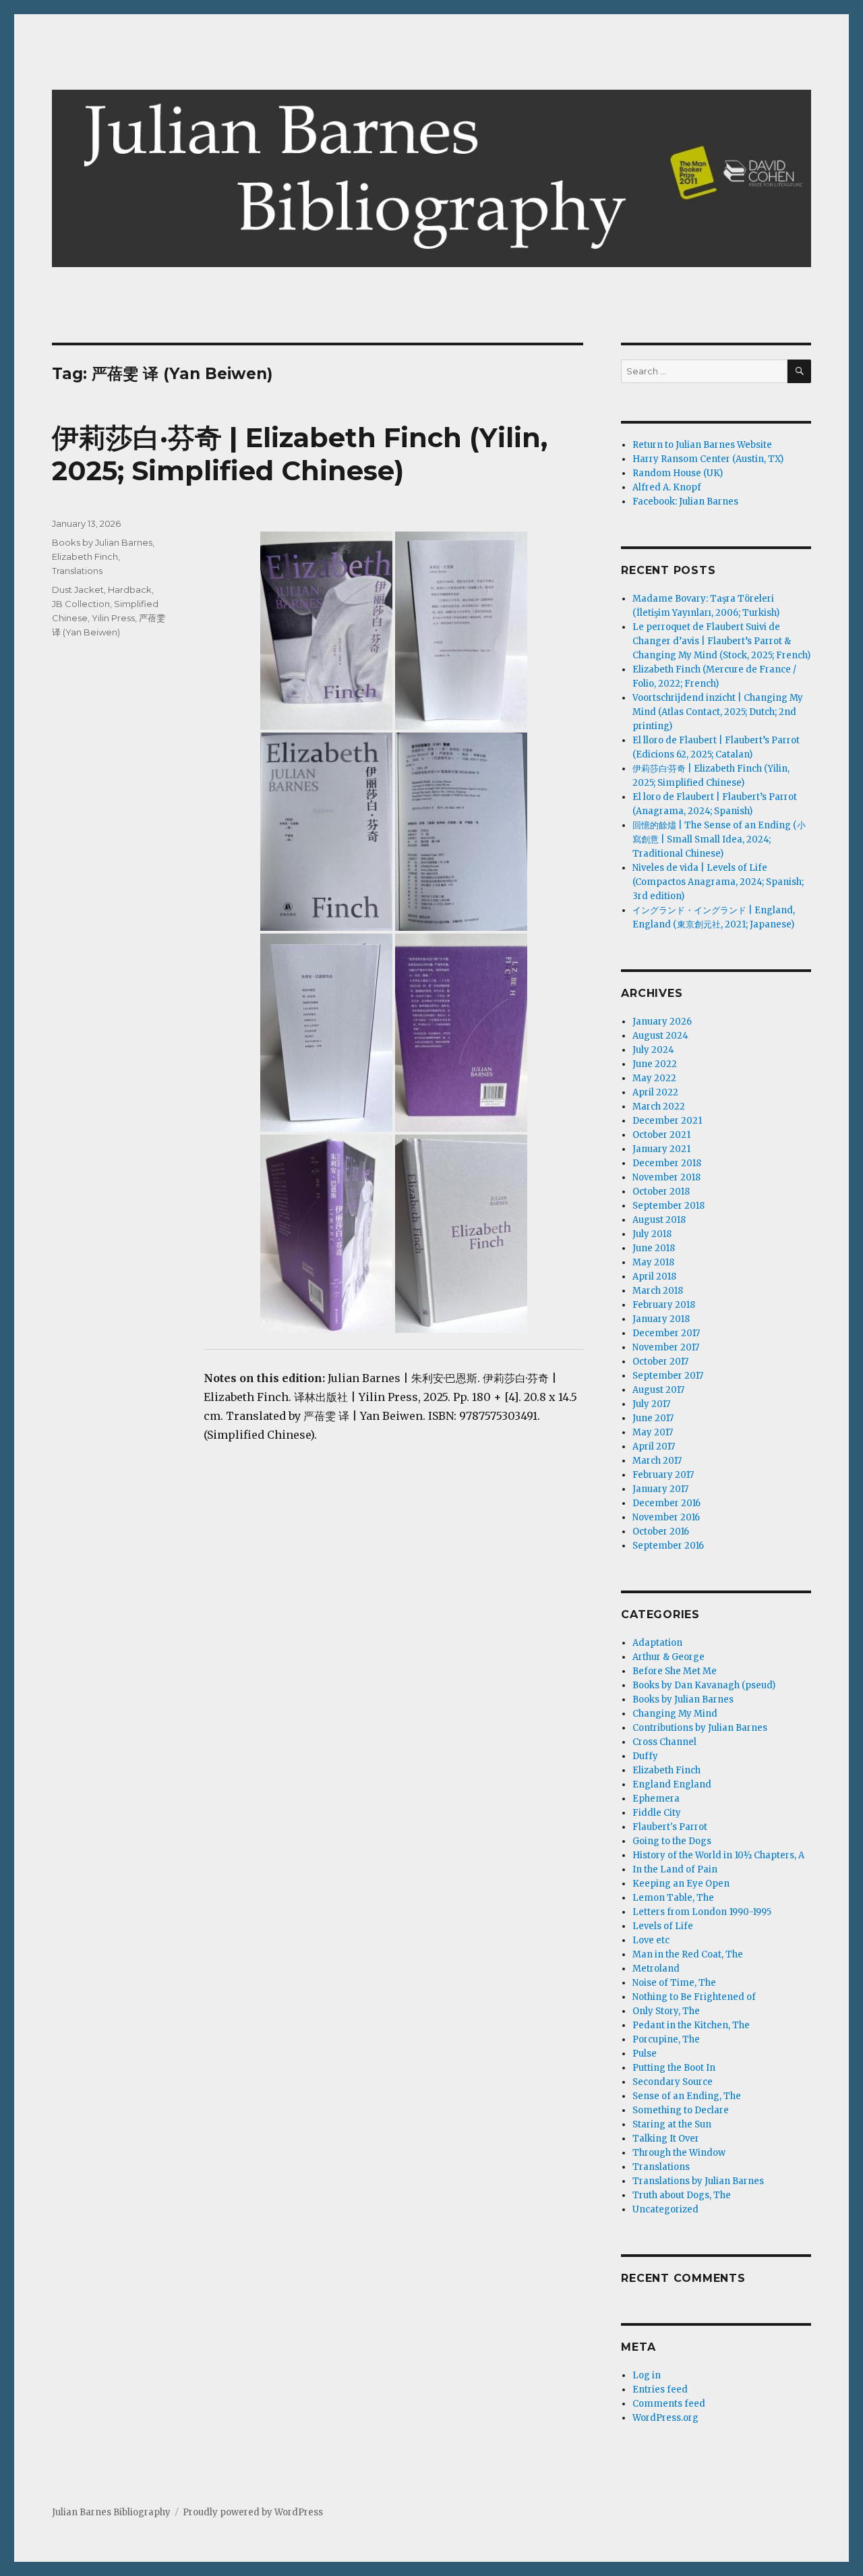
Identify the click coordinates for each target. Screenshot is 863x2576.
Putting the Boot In (674, 2068)
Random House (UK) (678, 473)
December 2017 (666, 1333)
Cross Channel (664, 1742)
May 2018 (653, 1262)
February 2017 (663, 1475)
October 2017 (660, 1362)
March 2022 (659, 1107)
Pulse (645, 2054)
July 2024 (653, 1050)
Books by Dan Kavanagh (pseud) (704, 1685)
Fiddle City (657, 1813)
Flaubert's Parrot (670, 1827)
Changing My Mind (675, 1714)
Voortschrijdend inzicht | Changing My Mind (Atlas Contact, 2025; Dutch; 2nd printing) (718, 712)
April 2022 (655, 1092)
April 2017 (654, 1447)
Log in (647, 2375)
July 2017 (651, 1404)
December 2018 (667, 1163)
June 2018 (654, 1248)
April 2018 (654, 1277)
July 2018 (652, 1234)
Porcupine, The (666, 2039)
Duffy (645, 1756)
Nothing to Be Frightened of (694, 1997)
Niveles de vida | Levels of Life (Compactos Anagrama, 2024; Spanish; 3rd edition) (718, 882)
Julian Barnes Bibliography (111, 2512)
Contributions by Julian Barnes (700, 1728)
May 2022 (654, 1078)
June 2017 (653, 1418)
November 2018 (666, 1177)
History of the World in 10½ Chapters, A (718, 1855)
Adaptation (657, 1643)
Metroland (656, 1969)
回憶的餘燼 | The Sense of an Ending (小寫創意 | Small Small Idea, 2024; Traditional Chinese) (719, 839)
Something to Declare (681, 2110)
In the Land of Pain (675, 1869)
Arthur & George (668, 1657)
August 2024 (660, 1036)
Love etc (651, 1940)
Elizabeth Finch (85, 556)
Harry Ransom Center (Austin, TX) (708, 459)
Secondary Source (673, 2082)
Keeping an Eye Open (681, 1884)
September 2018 (668, 1206)
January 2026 (662, 1022)
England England (672, 1784)
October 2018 (661, 1192)
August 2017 (658, 1390)
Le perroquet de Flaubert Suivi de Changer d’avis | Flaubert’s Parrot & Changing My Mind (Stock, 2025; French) (721, 641)
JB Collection (81, 604)
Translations (77, 571)
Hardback (130, 590)
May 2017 (653, 1432)
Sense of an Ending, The (687, 2096)
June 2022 (655, 1064)
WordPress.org (665, 2418)
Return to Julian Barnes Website (702, 445)
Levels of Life (663, 1926)
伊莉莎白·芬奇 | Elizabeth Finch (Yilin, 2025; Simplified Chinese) (300, 454)
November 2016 (666, 1517)
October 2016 (661, 1532)
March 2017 (657, 1461)
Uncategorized (665, 2209)
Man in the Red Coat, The (688, 1954)
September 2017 (668, 1376)
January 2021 (661, 1149)
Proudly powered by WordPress (253, 2512)
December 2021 (667, 1121)
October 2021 (661, 1135)
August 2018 (659, 1220)
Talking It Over (666, 2139)
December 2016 (666, 1503)
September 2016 (668, 1546)
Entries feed (660, 2389)
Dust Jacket (78, 590)
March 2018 (658, 1291)
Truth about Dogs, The (682, 2195)
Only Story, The (666, 2011)
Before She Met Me (675, 1671)
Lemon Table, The (673, 1898)
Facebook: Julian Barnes (685, 502)
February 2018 (664, 1305)
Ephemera (656, 1799)
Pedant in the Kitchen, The (691, 2025)
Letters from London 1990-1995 (702, 1912)
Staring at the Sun (672, 2124)
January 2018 (661, 1319)
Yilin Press (113, 618)
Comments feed (669, 2404)
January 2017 (660, 1489)
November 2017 (666, 1347)
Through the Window (679, 2153)
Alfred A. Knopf (667, 487)
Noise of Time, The (674, 1983)
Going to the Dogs (672, 1841)
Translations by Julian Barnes (698, 2181)
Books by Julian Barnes (102, 542)
